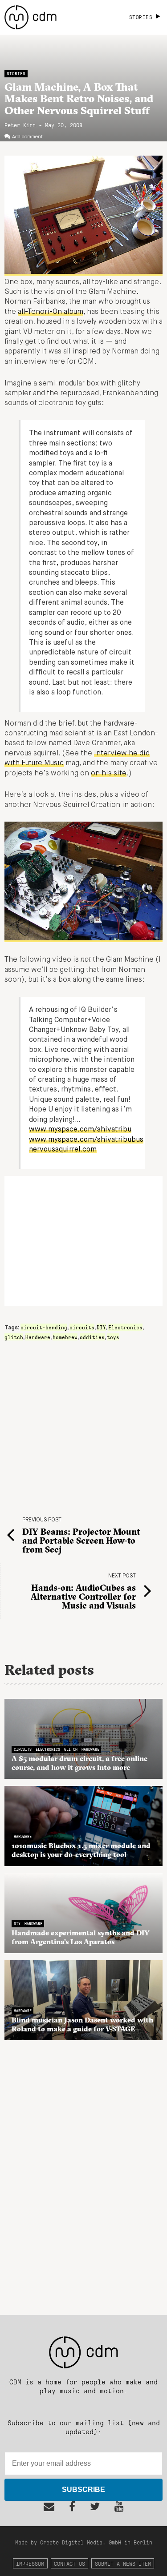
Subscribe (83, 2490)
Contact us (69, 2563)
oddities (92, 1337)
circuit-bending (44, 1327)
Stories (16, 74)
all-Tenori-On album (51, 312)
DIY (101, 1327)
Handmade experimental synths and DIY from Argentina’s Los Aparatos (81, 1937)
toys (113, 1337)
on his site (109, 774)
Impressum (30, 2563)
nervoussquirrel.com (63, 1150)
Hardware (38, 1337)
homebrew (65, 1337)
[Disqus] (83, 2173)
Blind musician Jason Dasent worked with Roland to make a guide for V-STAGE (82, 2024)
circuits (82, 1327)
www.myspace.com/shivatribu (80, 1130)
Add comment (27, 137)
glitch (14, 1337)
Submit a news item (123, 2563)
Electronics (125, 1327)
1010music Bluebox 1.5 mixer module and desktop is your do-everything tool (81, 1850)
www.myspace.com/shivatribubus (86, 1140)
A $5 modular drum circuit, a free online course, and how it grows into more (79, 1763)
